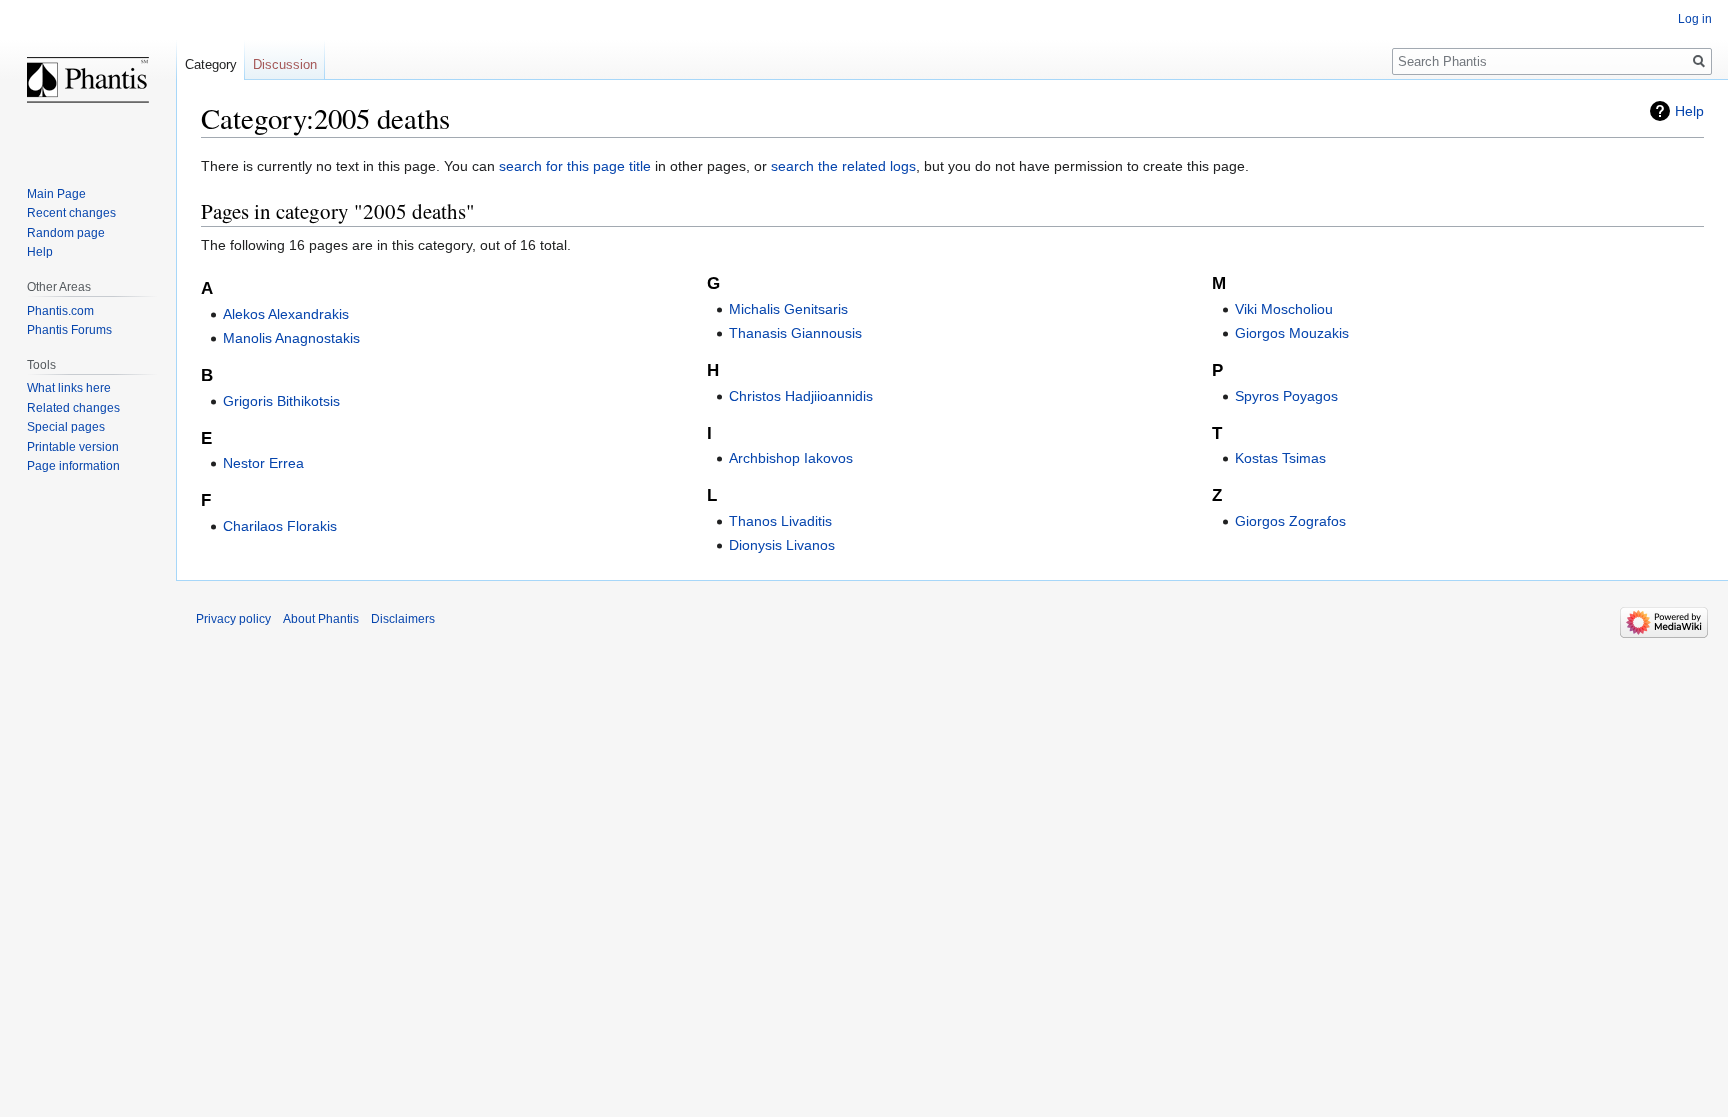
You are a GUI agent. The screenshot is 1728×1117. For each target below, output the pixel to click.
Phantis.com (60, 311)
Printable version (73, 447)
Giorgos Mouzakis (1292, 333)
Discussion (285, 64)
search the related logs (843, 166)
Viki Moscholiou (1284, 309)
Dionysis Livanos (782, 545)
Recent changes (71, 213)
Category (211, 64)
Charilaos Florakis (280, 526)
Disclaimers (403, 619)
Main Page (56, 194)
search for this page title (575, 166)
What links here (69, 388)
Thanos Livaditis (780, 521)
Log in (1695, 19)
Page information (73, 466)
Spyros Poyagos (1286, 396)
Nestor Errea (263, 463)
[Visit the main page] (88, 80)
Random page (66, 233)
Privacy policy (233, 619)
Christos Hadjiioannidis (801, 396)
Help (1689, 111)
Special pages (66, 427)
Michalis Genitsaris (788, 309)
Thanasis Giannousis (795, 333)
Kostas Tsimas (1280, 458)
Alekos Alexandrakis (286, 314)
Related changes (73, 408)
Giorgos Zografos (1290, 521)
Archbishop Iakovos (791, 458)
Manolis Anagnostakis (291, 338)
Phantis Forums (69, 330)
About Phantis (321, 619)
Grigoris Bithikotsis (281, 401)
